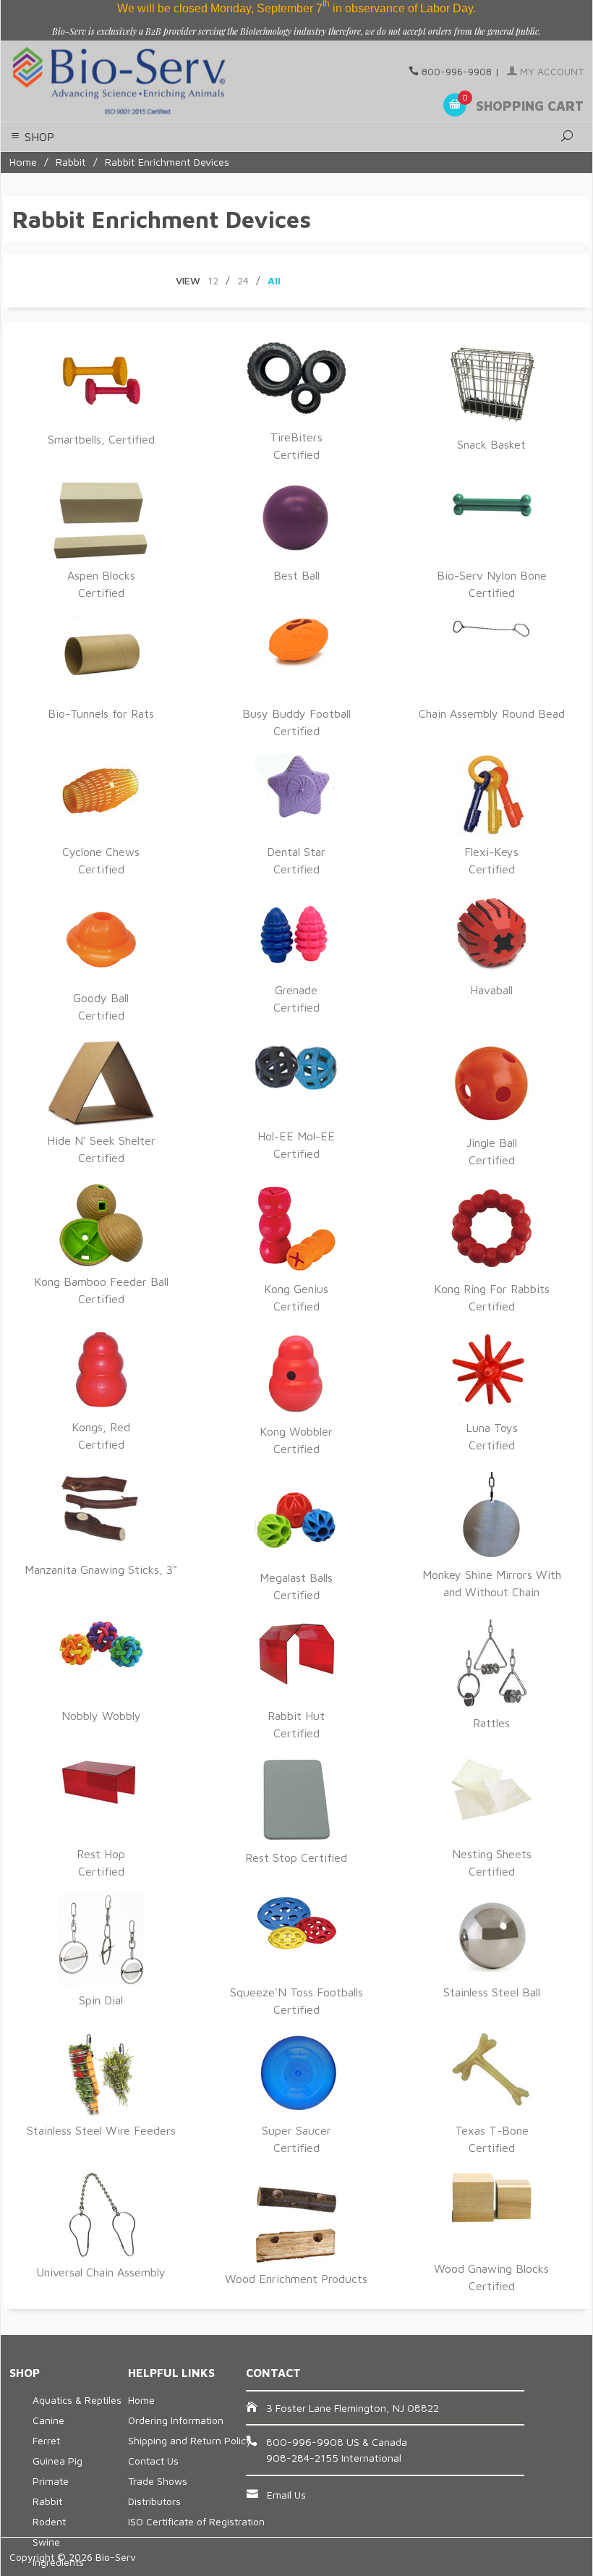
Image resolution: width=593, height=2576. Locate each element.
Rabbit (71, 162)
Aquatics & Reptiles (77, 2400)
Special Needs (509, 60)
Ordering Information (176, 2420)
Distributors (154, 2501)
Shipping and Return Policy (190, 2440)
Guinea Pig (57, 2461)
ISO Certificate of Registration (196, 2521)
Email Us (286, 2495)
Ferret (46, 2440)
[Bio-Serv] (119, 81)
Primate (51, 2481)
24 (243, 280)
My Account (550, 71)
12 (213, 280)
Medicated (449, 60)
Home (23, 162)
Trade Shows (158, 2481)
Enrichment (396, 60)
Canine (48, 2420)
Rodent (49, 2521)
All (274, 280)
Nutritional (342, 60)
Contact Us (153, 2461)
